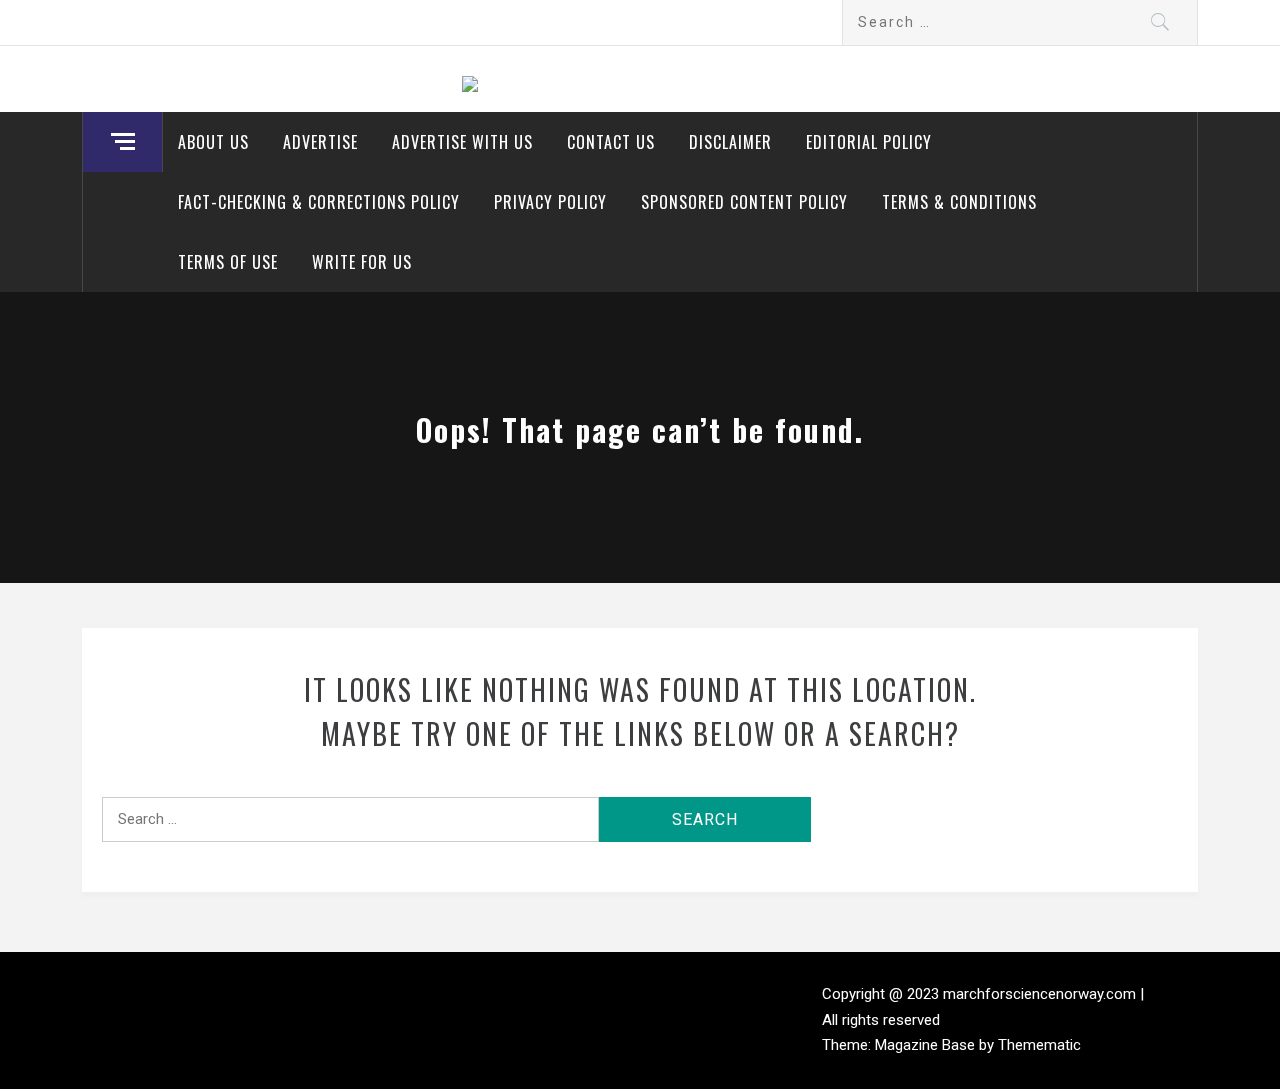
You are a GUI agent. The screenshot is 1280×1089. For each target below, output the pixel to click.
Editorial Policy (869, 142)
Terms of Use (228, 262)
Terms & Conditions (959, 202)
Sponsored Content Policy (744, 202)
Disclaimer (730, 142)
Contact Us (611, 142)
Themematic (1039, 1045)
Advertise (320, 142)
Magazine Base (927, 1045)
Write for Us (362, 262)
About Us (213, 142)
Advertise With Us (462, 142)
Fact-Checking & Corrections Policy (319, 202)
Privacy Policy (550, 202)
